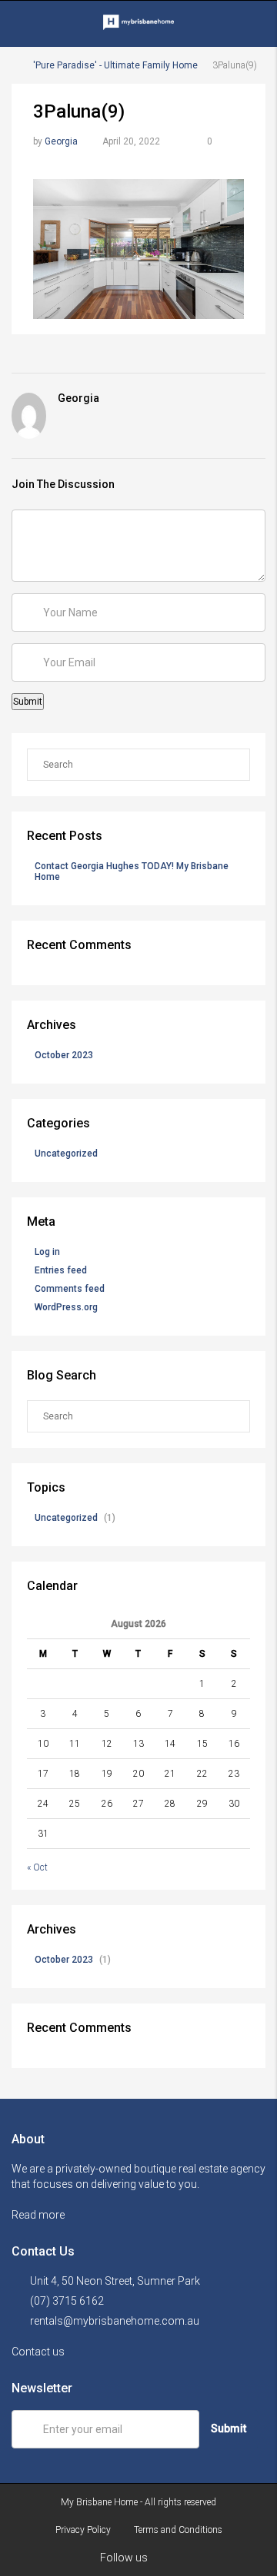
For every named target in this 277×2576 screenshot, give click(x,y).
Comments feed (70, 1289)
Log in (47, 1252)
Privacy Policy (83, 2530)
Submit (229, 2428)
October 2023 (64, 1055)
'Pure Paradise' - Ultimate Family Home (115, 65)
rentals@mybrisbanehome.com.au (115, 2321)
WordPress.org (66, 1307)
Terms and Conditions (178, 2530)
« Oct (37, 1867)
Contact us (39, 2352)
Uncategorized (66, 1154)
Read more (39, 2215)
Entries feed (61, 1270)
